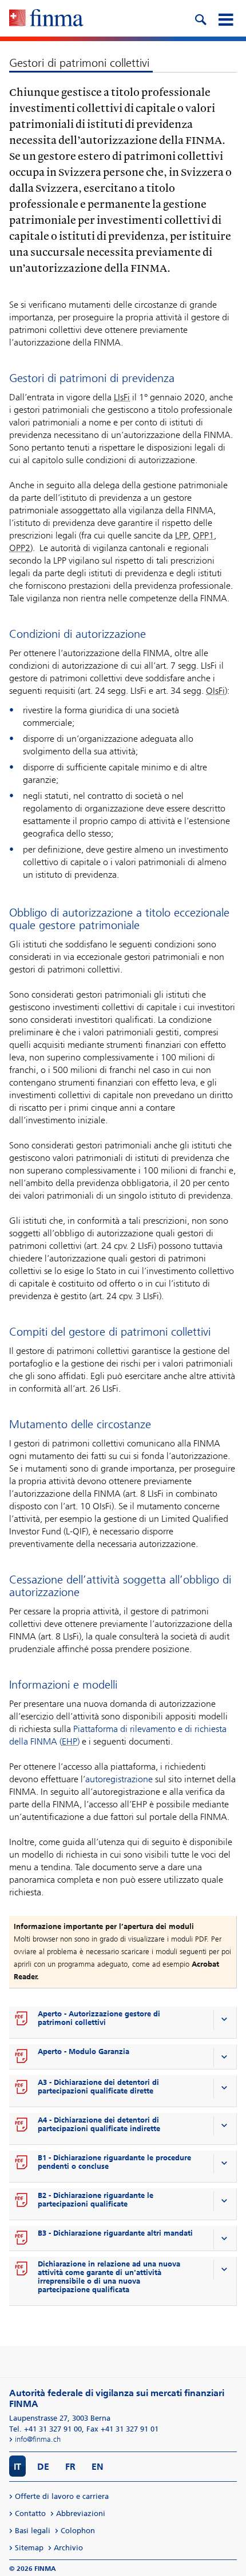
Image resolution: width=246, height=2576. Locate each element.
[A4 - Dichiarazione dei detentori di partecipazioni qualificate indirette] (22, 2125)
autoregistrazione (119, 1779)
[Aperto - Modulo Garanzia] (22, 2057)
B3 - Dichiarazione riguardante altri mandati (115, 2233)
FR (70, 2467)
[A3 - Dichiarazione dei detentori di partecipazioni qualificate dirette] (22, 2088)
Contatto (30, 2513)
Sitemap (29, 2548)
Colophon (78, 2531)
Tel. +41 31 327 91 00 (45, 2429)
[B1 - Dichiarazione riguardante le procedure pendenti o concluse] (22, 2163)
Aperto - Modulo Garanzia (84, 2051)
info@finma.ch (38, 2439)
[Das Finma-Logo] (46, 19)
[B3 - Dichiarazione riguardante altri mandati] (22, 2239)
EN (98, 2467)
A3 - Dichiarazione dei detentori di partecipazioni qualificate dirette (98, 2087)
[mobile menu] (225, 18)
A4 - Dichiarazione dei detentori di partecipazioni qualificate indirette (99, 2124)
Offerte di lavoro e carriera (62, 2496)
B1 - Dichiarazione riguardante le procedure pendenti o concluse (114, 2162)
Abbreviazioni (81, 2513)
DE (43, 2467)
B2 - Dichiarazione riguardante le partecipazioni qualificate (96, 2200)
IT (17, 2467)
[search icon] (200, 18)
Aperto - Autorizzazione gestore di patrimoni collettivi (99, 2018)
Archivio (68, 2548)
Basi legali (33, 2531)
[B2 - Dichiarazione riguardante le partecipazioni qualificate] (22, 2201)
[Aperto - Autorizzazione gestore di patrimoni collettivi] (22, 2019)
